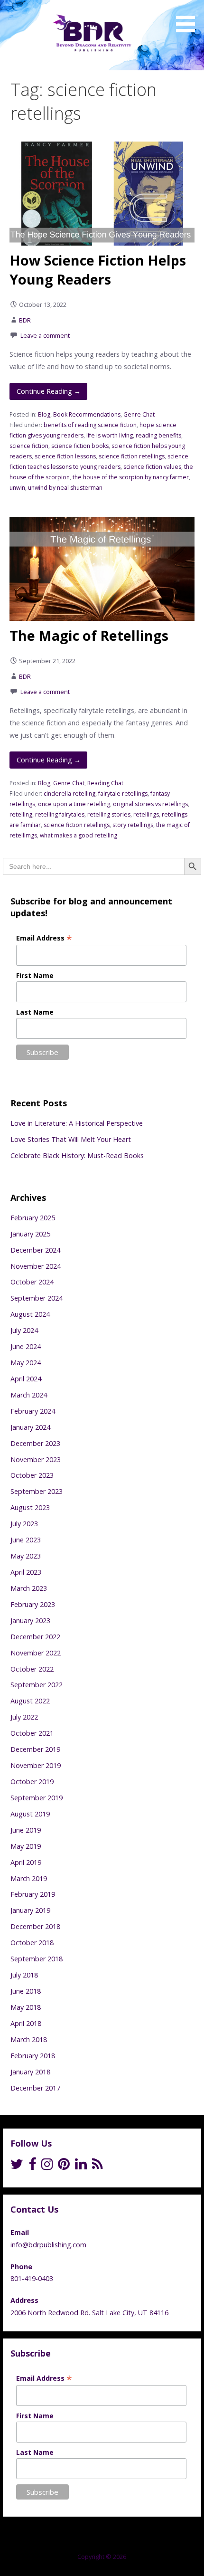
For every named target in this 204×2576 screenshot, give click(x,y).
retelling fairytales (60, 814)
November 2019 (36, 1765)
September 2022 (37, 1685)
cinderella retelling (70, 794)
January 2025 (30, 1234)
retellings (146, 814)
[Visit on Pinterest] (64, 2166)
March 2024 (29, 1395)
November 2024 (36, 1266)
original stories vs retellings (150, 804)
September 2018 (37, 1959)
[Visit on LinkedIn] (81, 2166)
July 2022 (24, 1717)
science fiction (29, 446)
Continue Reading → (49, 391)
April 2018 (26, 2023)
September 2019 (37, 1798)
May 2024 (26, 1363)
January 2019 (30, 1910)
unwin (17, 488)
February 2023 (33, 1604)
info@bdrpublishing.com (48, 2245)
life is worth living (110, 435)
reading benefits (158, 435)
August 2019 (30, 1814)
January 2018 (30, 2072)
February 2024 (33, 1411)
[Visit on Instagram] (47, 2166)
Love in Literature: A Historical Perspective (77, 1123)
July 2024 (24, 1330)
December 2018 (35, 1926)
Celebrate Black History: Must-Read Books (77, 1155)
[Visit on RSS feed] (97, 2166)
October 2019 (32, 1782)
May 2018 (26, 2007)
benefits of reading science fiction (90, 425)
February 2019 (33, 1894)
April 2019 (26, 1862)
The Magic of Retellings (89, 635)
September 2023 (37, 1491)
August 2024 (30, 1314)
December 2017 (35, 2088)
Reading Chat (105, 783)
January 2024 (30, 1427)
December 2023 (35, 1443)
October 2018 (32, 1943)
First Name (35, 975)
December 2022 (35, 1637)
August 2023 (30, 1507)
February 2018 (33, 2056)
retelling (21, 814)
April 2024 (26, 1379)
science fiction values (152, 467)
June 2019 (26, 1830)
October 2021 (32, 1733)
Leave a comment (45, 335)
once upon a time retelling (74, 804)
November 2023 (36, 1459)
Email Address (44, 938)
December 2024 (35, 1250)
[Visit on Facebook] (32, 2166)
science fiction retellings (132, 456)
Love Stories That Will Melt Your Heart (71, 1139)
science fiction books (80, 446)
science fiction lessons (65, 456)
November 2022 (36, 1653)
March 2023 (29, 1588)
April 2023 (26, 1572)
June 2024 (26, 1346)
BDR (25, 320)
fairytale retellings (123, 794)
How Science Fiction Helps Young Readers (98, 270)
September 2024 (37, 1298)
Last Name (35, 1012)
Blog (44, 414)
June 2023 (26, 1540)
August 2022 (30, 1701)
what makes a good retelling (79, 835)
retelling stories (109, 814)
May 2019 (26, 1846)
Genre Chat (139, 414)
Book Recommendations (87, 414)
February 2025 (33, 1218)
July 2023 (24, 1524)
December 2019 (35, 1749)
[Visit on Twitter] (17, 2166)
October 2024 (32, 1282)
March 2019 (29, 1878)
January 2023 (30, 1621)
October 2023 (32, 1475)
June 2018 (26, 1991)
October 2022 (32, 1669)
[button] (189, 18)
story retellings (133, 825)
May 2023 (26, 1556)
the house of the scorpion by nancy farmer (131, 477)
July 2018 (24, 1975)
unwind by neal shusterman (65, 488)
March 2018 (29, 2039)
